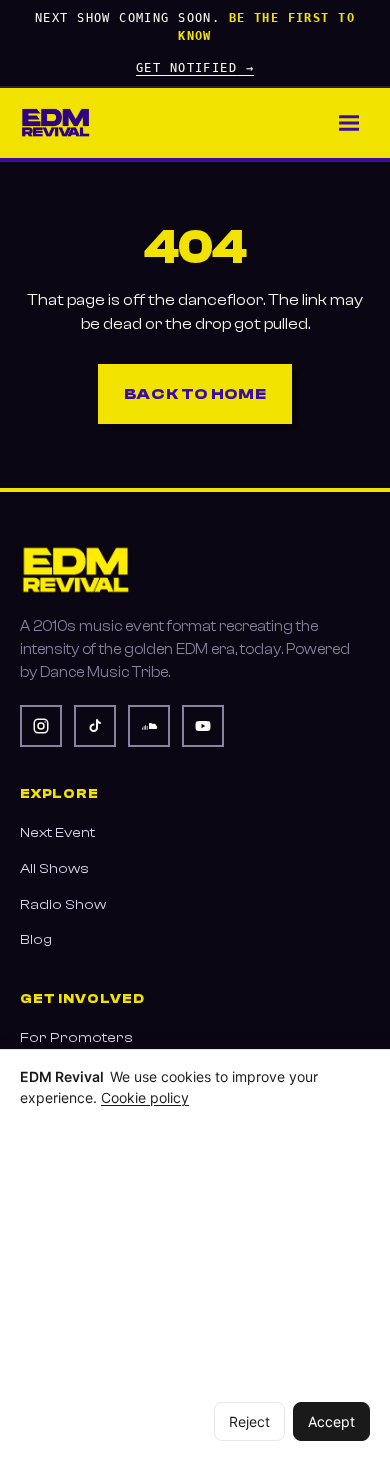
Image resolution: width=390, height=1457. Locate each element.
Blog (36, 939)
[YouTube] (203, 726)
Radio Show (63, 904)
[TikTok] (95, 726)
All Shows (54, 868)
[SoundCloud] (149, 726)
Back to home (195, 394)
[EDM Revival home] (55, 123)
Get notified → (195, 68)
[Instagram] (41, 726)
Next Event (57, 832)
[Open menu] (349, 123)
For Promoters (76, 1037)
